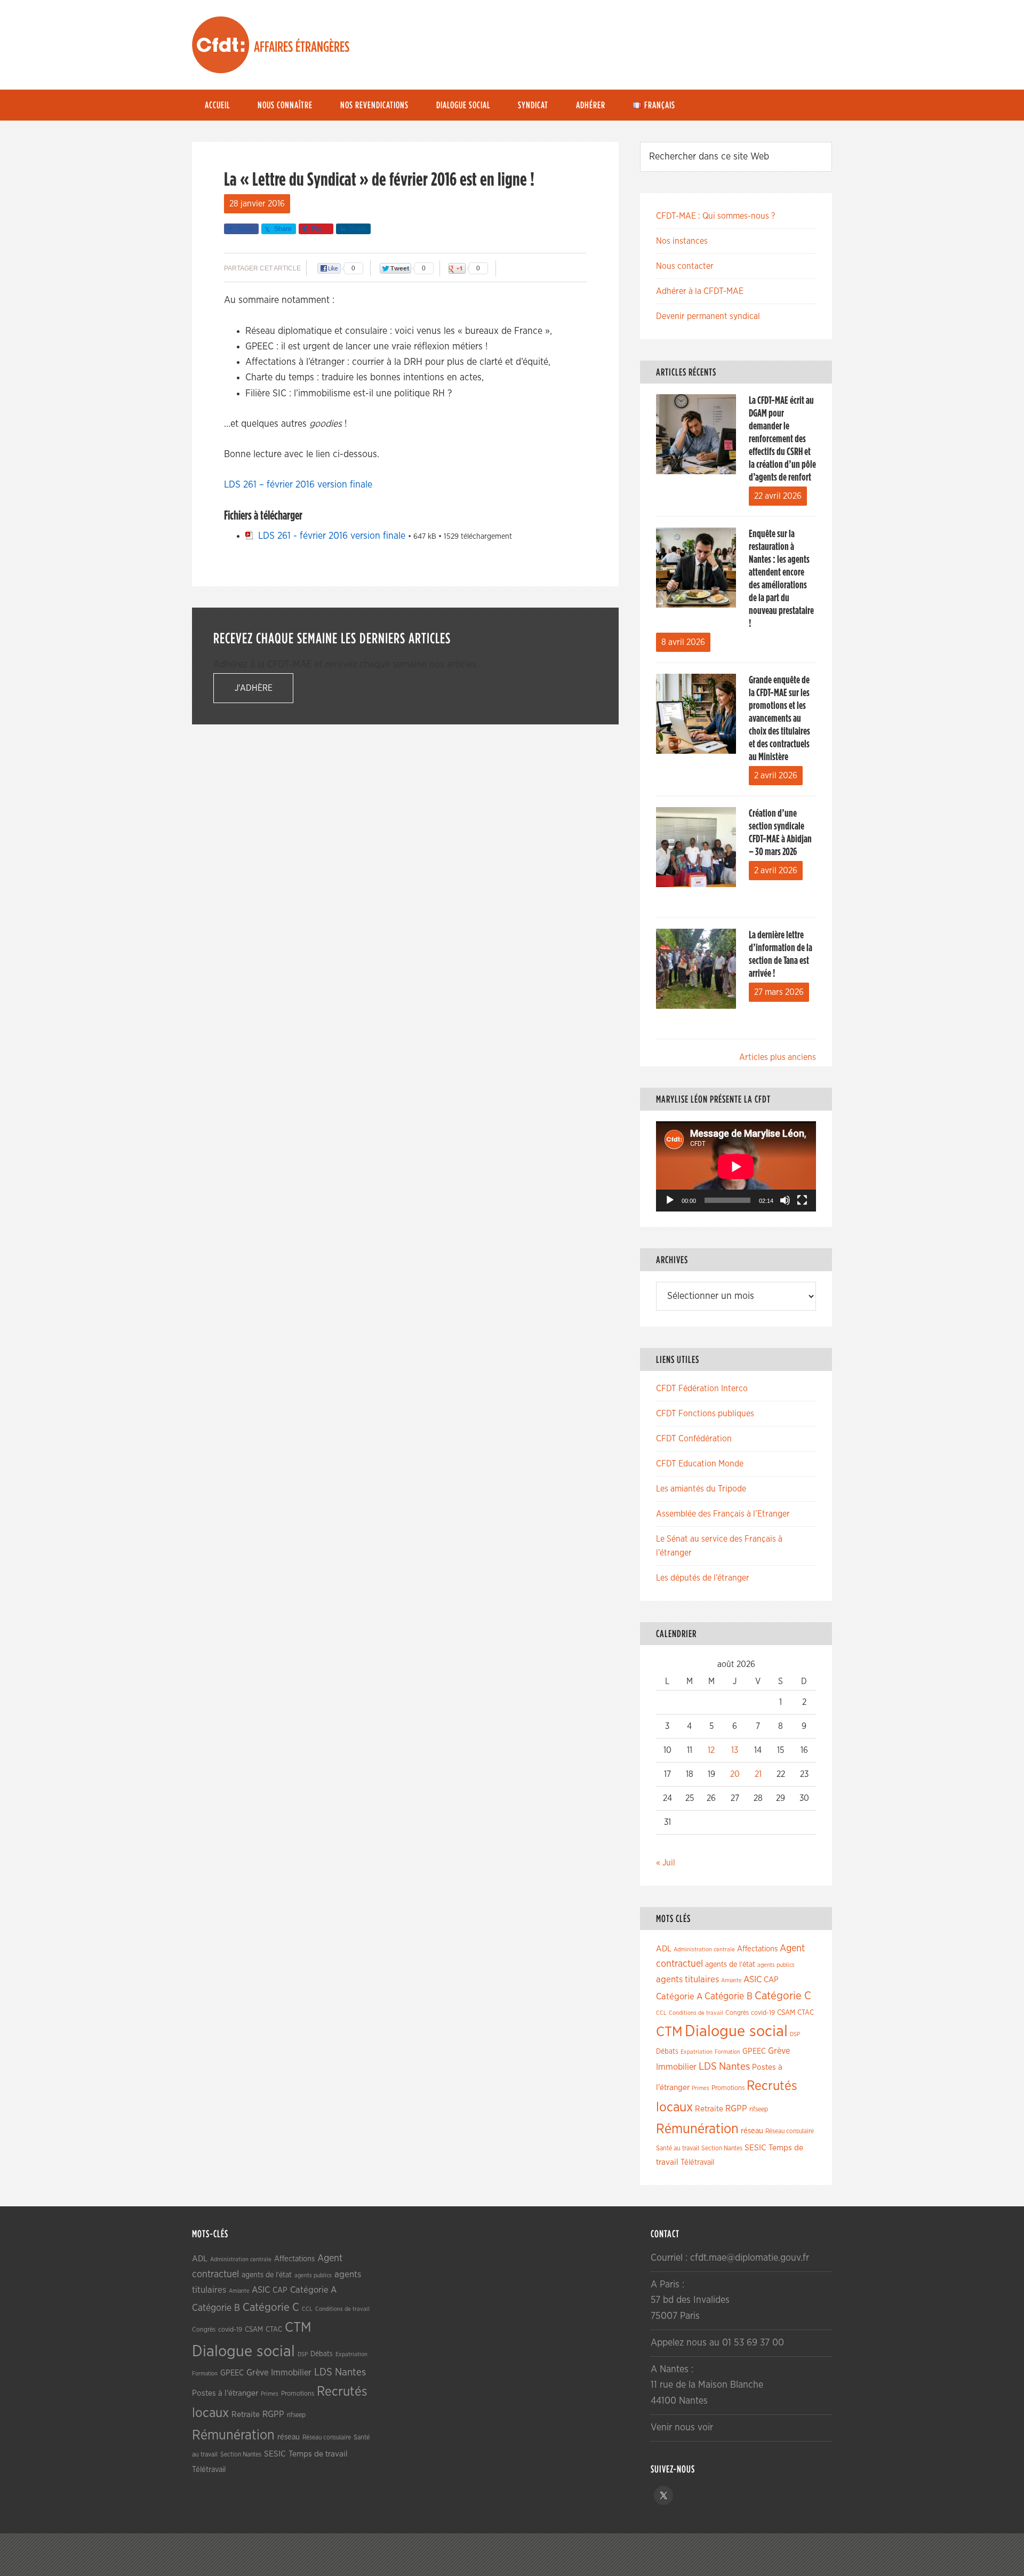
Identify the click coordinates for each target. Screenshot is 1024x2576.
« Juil (666, 1863)
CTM (669, 2032)
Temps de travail (318, 2454)
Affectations (757, 1949)
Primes (701, 2088)
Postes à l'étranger (225, 2393)
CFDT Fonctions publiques (705, 1414)
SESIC (755, 2148)
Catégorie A (679, 1996)
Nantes (734, 2067)
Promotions (728, 2088)
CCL (661, 2013)
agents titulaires (687, 1979)
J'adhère (254, 688)
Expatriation (697, 2052)
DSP (795, 2034)
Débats (667, 2052)
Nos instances (682, 241)
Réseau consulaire (790, 2131)
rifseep (759, 2110)
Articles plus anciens (778, 1057)
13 (735, 1750)
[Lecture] (670, 1200)
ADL (664, 1949)
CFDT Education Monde (700, 1464)
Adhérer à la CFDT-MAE (700, 291)
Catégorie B (729, 1997)
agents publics (776, 1965)
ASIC (753, 1979)
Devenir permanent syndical (708, 316)
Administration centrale (704, 1949)
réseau (752, 2131)
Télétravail (697, 2162)
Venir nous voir (682, 2428)
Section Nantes (722, 2148)
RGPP (736, 2109)
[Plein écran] (802, 1200)
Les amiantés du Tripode (701, 1489)
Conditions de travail (696, 2013)
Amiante (731, 1980)
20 (735, 1774)
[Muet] (785, 1200)
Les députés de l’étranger (703, 1578)
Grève (779, 2051)
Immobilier (676, 2067)
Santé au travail (678, 2148)
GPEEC (754, 2051)
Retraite (709, 2109)
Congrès (737, 2013)
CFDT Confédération (694, 1439)
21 (758, 1774)
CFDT (221, 45)
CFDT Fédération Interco (702, 1389)
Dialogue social (736, 2032)
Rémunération (697, 2129)
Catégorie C (783, 1996)
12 (711, 1750)
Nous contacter (685, 266)
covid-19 (763, 2013)
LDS (708, 2067)
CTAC (806, 2013)
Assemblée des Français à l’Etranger (723, 1514)
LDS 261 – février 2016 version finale (298, 485)
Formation (727, 2052)
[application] (736, 1166)
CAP (771, 1980)
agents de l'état (730, 1965)
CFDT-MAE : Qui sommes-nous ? (715, 216)
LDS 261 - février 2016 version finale (332, 536)
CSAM (786, 2013)
